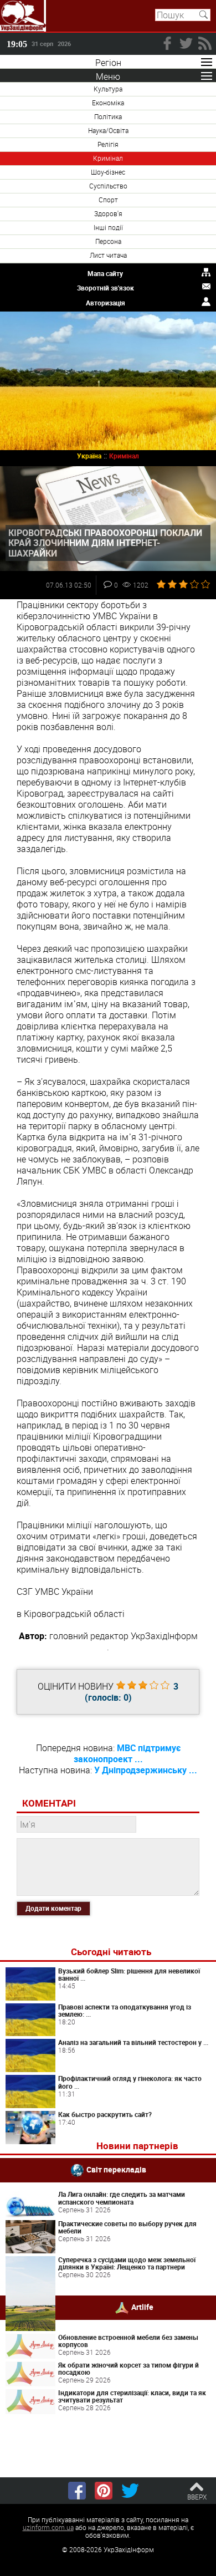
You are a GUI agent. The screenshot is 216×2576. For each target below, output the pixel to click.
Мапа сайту (105, 273)
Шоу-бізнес (108, 172)
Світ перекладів (116, 2169)
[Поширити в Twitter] (130, 2491)
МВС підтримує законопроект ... (127, 1753)
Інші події (108, 227)
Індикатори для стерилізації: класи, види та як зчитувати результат (132, 2396)
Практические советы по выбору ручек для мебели (127, 2227)
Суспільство (108, 186)
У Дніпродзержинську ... (146, 1770)
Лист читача (108, 255)
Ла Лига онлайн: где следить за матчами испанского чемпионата (122, 2198)
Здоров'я (108, 213)
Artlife (142, 2307)
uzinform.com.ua (48, 2527)
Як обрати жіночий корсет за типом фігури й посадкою (128, 2369)
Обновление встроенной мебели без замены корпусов (128, 2341)
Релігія (108, 144)
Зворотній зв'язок (106, 288)
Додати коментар (53, 1908)
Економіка (108, 103)
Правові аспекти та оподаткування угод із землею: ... (125, 2011)
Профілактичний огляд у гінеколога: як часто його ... (130, 2082)
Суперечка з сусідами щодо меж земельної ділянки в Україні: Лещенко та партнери (127, 2263)
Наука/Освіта (108, 130)
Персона (108, 241)
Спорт (108, 200)
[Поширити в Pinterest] (104, 2491)
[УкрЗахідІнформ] (23, 16)
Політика (108, 116)
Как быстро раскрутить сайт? (105, 2114)
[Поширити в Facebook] (77, 2491)
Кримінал (108, 158)
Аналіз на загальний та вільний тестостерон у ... (133, 2042)
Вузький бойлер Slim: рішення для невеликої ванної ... (129, 1975)
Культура (108, 89)
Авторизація (106, 303)
